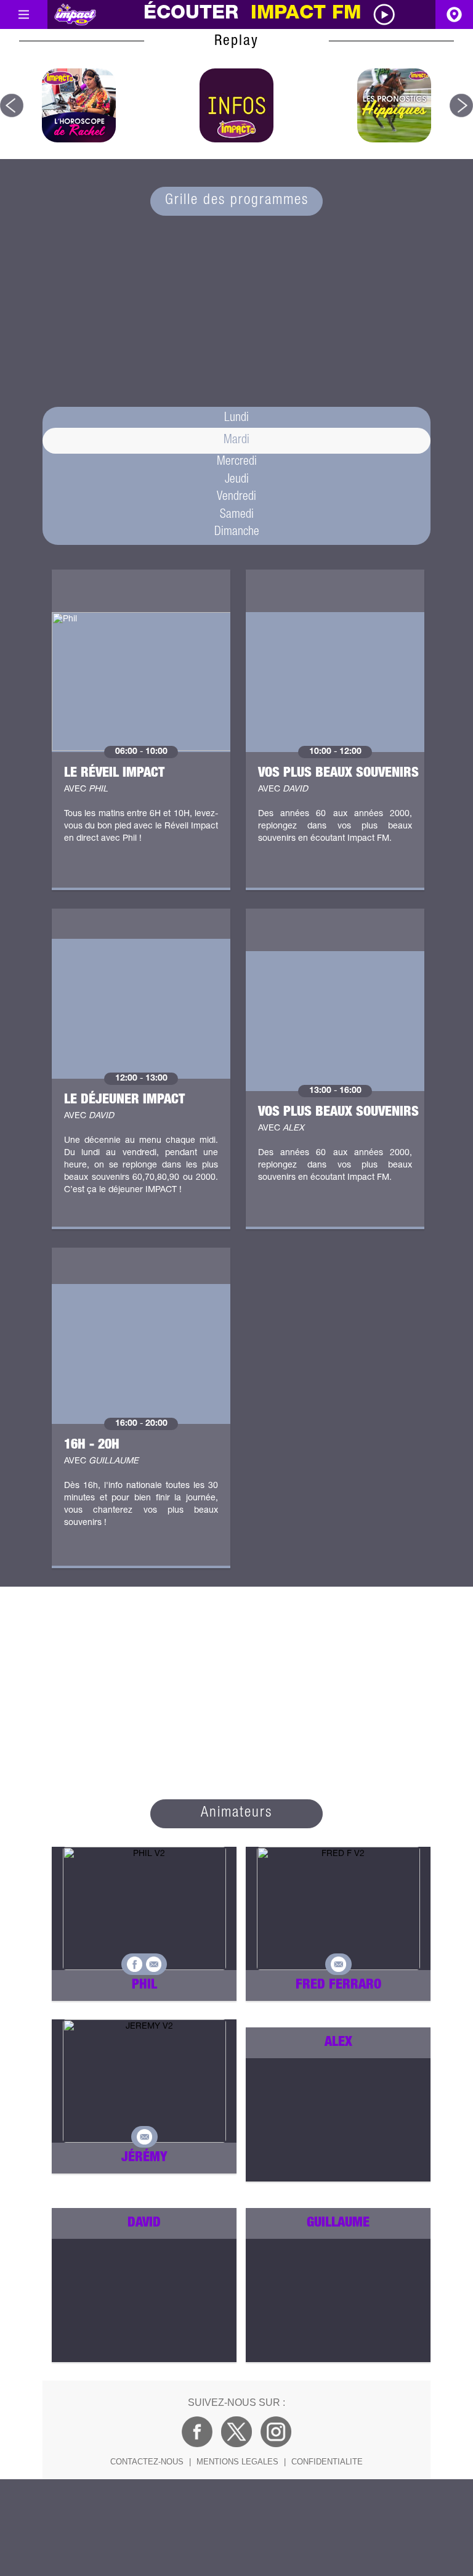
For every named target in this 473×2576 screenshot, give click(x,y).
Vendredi (236, 497)
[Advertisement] (236, 308)
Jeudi (237, 480)
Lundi (236, 419)
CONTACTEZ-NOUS (147, 2462)
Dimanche (237, 533)
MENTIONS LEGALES (237, 2462)
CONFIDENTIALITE (327, 2462)
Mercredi (237, 462)
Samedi (237, 515)
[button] (12, 105)
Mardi (236, 441)
